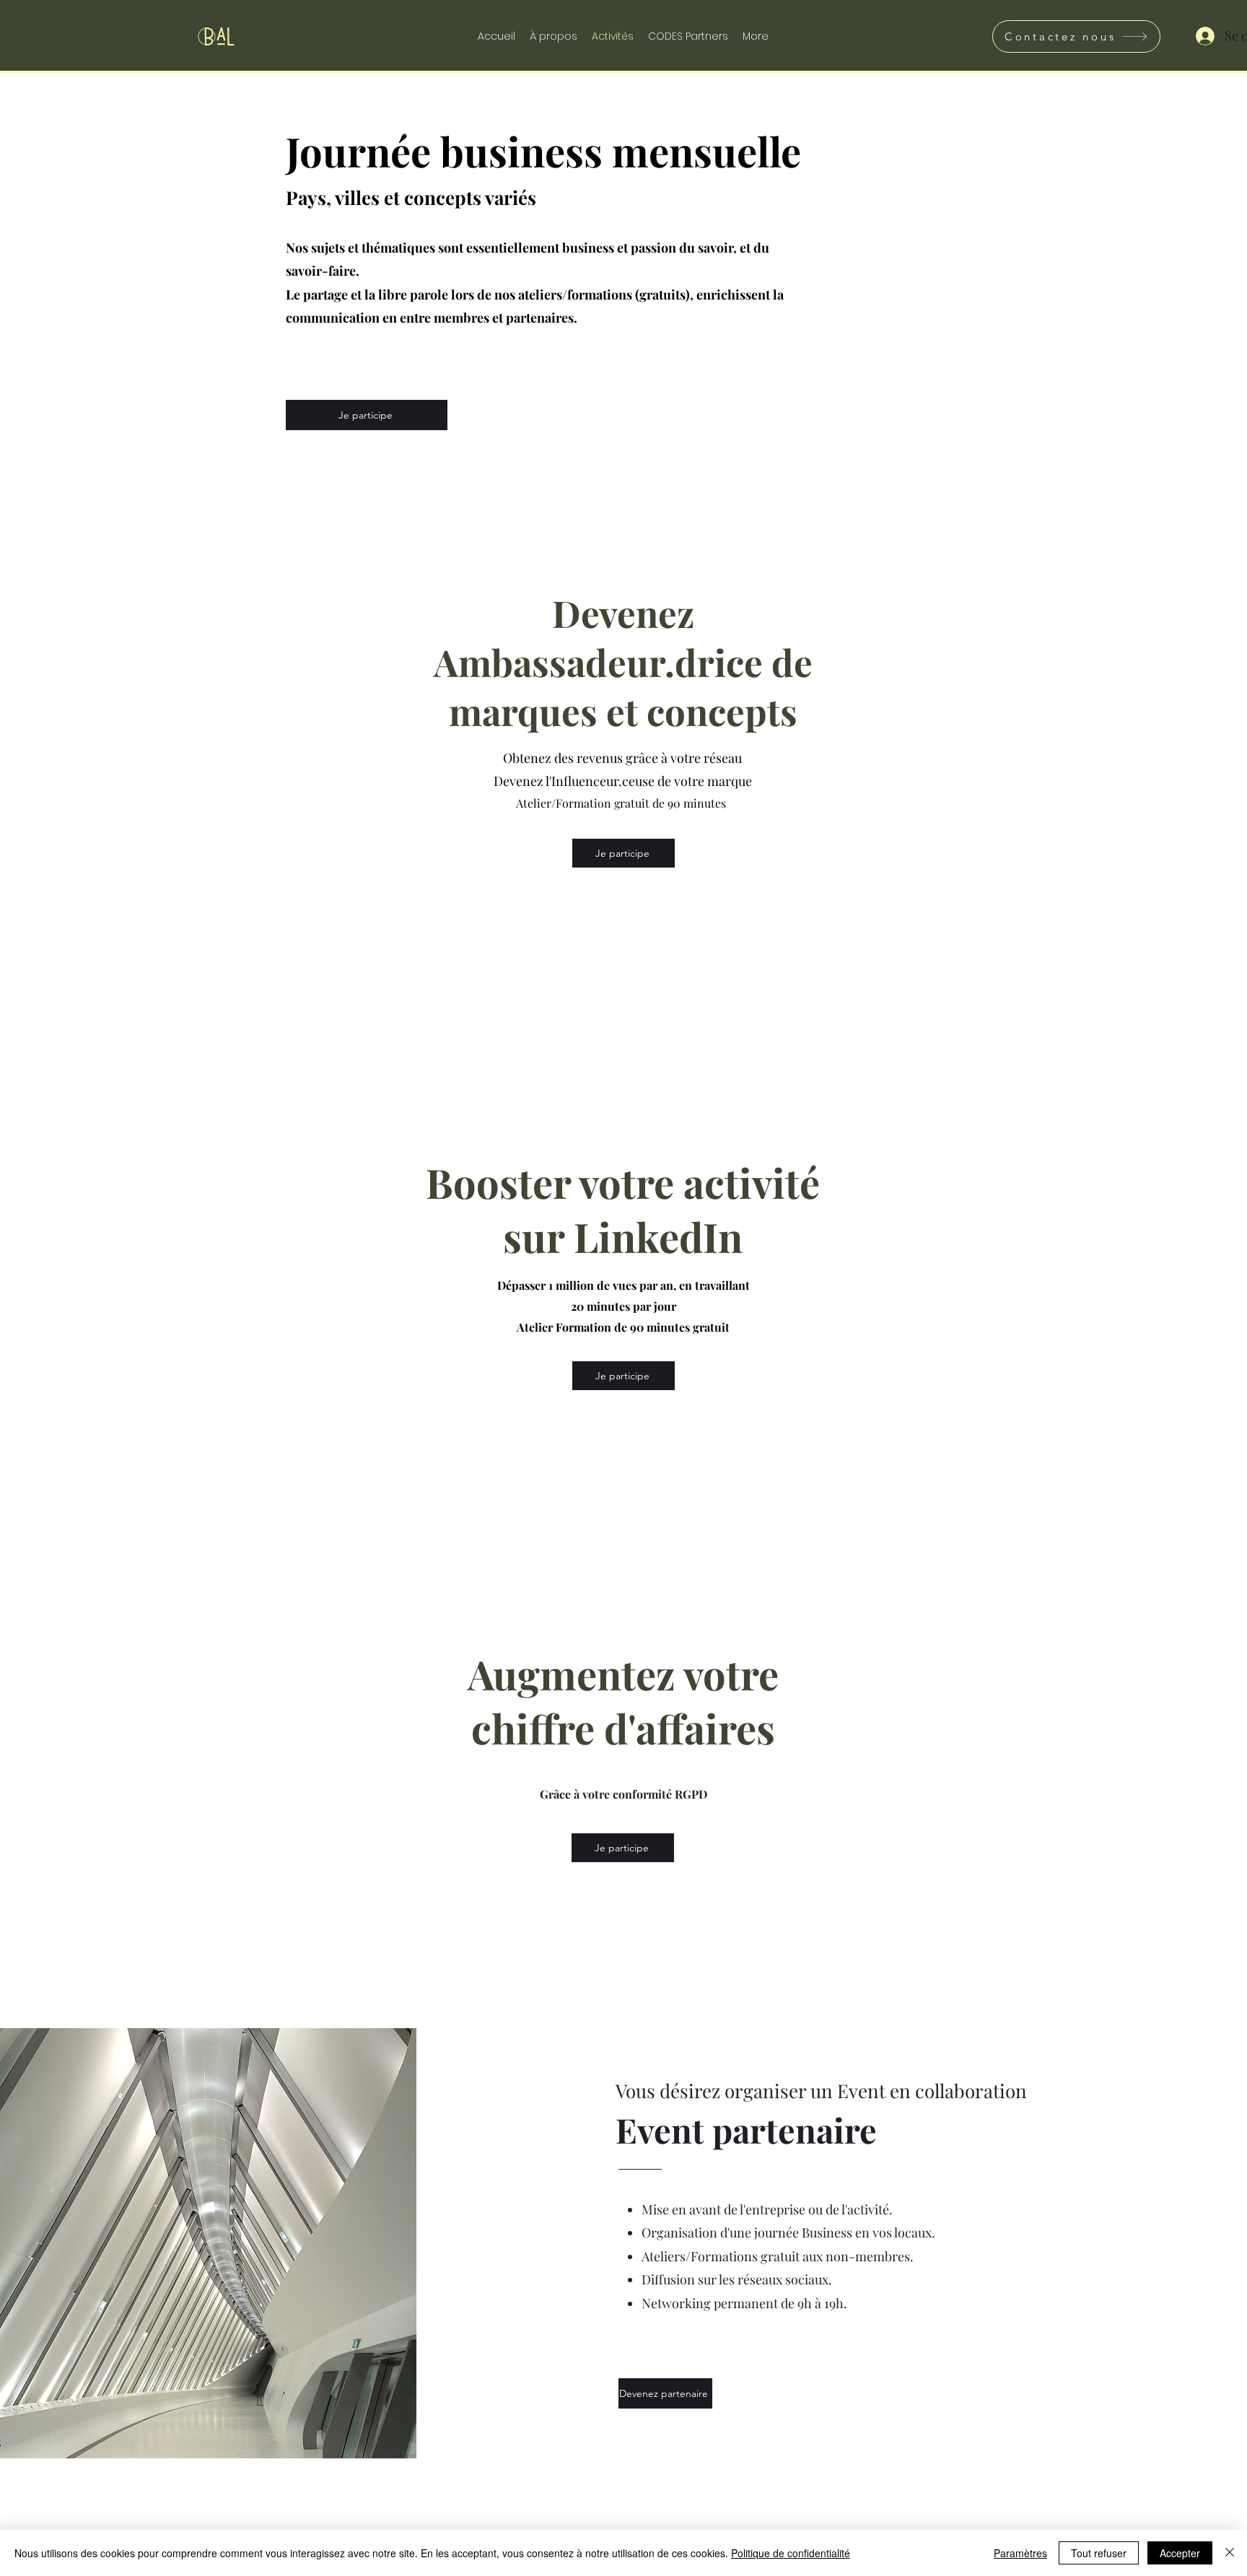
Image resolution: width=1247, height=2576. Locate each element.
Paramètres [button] (1020, 2553)
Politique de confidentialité (791, 2553)
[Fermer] (1230, 2553)
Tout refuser (1099, 2553)
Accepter (1180, 2553)
